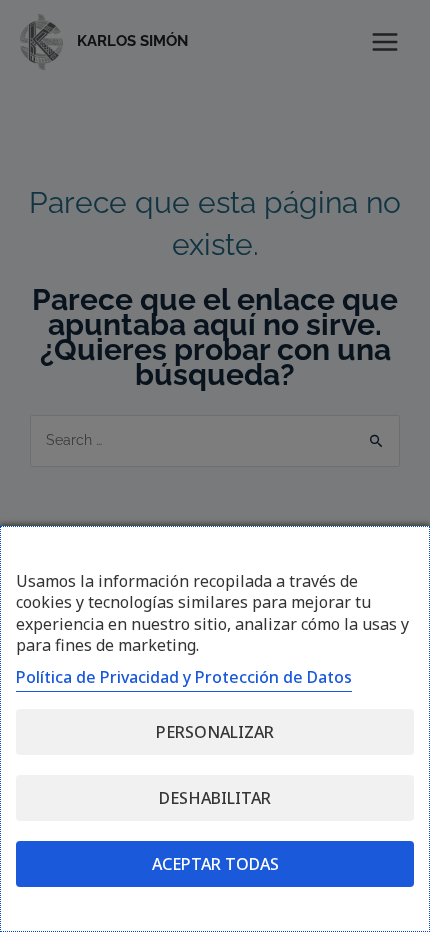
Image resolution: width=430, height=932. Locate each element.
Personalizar (215, 732)
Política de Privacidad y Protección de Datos (184, 677)
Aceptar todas (215, 864)
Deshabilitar (215, 798)
